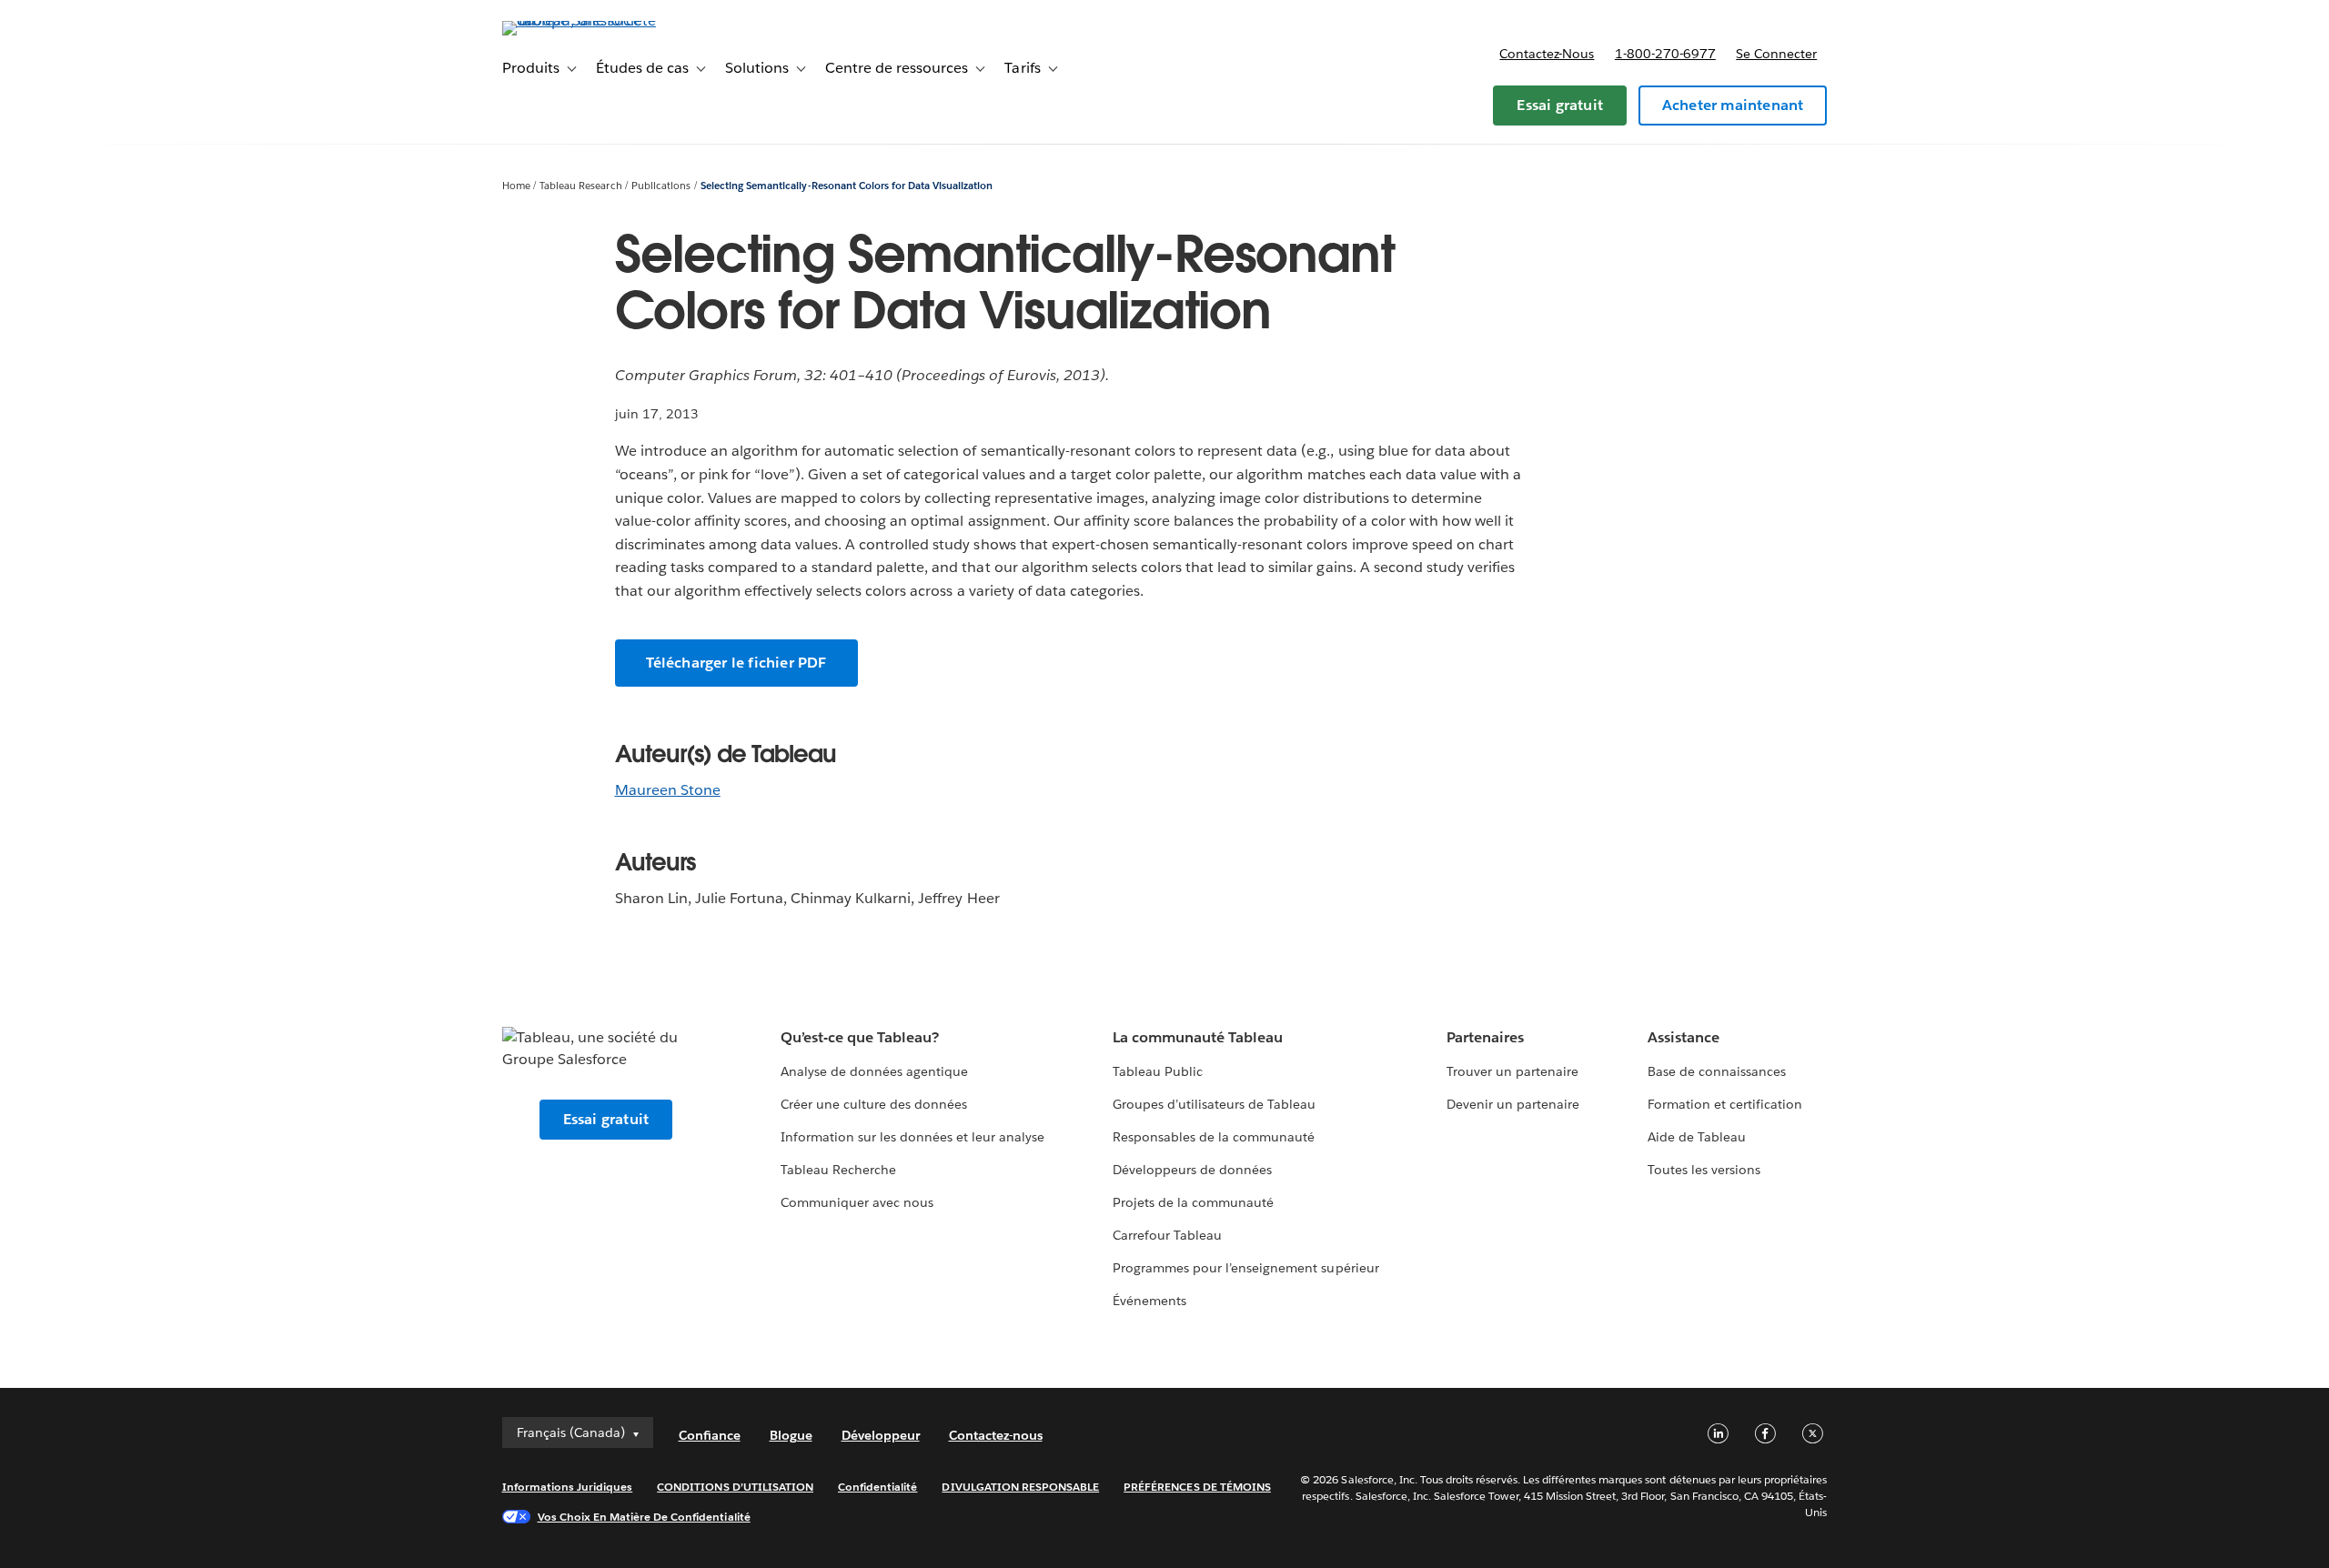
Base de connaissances (1717, 1071)
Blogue (791, 1435)
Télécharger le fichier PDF (736, 663)
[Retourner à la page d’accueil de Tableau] (580, 20)
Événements (1149, 1301)
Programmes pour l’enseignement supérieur (1246, 1268)
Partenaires (1485, 1037)
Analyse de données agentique (875, 1071)
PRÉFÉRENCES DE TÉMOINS (1197, 1487)
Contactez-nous (1547, 54)
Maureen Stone (668, 790)
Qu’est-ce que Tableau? (860, 1037)
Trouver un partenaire (1512, 1071)
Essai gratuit (1560, 105)
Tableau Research (580, 186)
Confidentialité (877, 1487)
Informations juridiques (568, 1487)
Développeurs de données (1192, 1170)
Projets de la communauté (1193, 1202)
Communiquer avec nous (857, 1202)
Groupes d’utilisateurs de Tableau (1215, 1104)
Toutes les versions (1704, 1170)
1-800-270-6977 (1665, 54)
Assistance (1684, 1037)
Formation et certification (1725, 1104)
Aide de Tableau (1697, 1137)
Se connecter (1776, 54)
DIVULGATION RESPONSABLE (1020, 1487)
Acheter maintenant (1733, 105)
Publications (661, 186)
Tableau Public (1158, 1071)
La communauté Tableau (1198, 1037)
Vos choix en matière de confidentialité (644, 1517)
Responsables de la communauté (1214, 1137)
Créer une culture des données (874, 1104)
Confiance (710, 1435)
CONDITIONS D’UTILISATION (735, 1487)
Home (516, 186)
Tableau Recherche (838, 1170)
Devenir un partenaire (1513, 1104)
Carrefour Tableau (1167, 1235)
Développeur (881, 1435)
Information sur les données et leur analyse (913, 1137)
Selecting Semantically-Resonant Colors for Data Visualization (847, 186)
